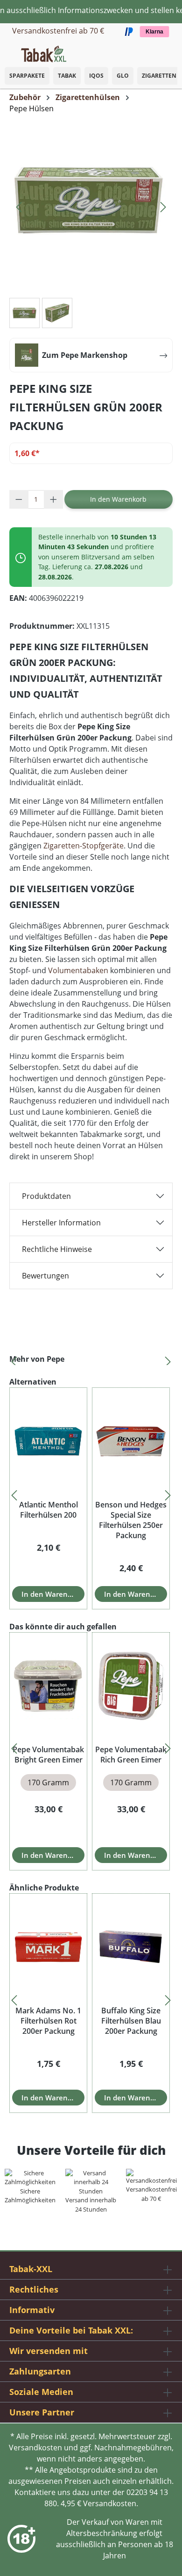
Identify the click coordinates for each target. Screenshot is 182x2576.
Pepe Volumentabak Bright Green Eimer (48, 1755)
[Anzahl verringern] (19, 499)
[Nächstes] (163, 205)
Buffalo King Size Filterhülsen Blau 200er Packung (131, 2021)
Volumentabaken (78, 970)
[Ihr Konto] (163, 51)
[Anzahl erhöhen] (53, 499)
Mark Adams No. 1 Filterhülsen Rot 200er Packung (48, 2021)
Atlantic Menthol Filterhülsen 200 (49, 1510)
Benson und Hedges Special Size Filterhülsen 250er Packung (131, 1520)
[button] (173, 49)
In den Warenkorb (118, 499)
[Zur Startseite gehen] (44, 53)
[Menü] (7, 51)
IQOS (96, 76)
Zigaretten (159, 76)
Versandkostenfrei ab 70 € (58, 31)
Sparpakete (27, 76)
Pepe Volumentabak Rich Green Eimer (131, 1755)
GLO (123, 76)
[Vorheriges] (19, 205)
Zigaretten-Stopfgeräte (84, 846)
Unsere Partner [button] (42, 2412)
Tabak (67, 76)
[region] (91, 1359)
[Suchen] (154, 51)
